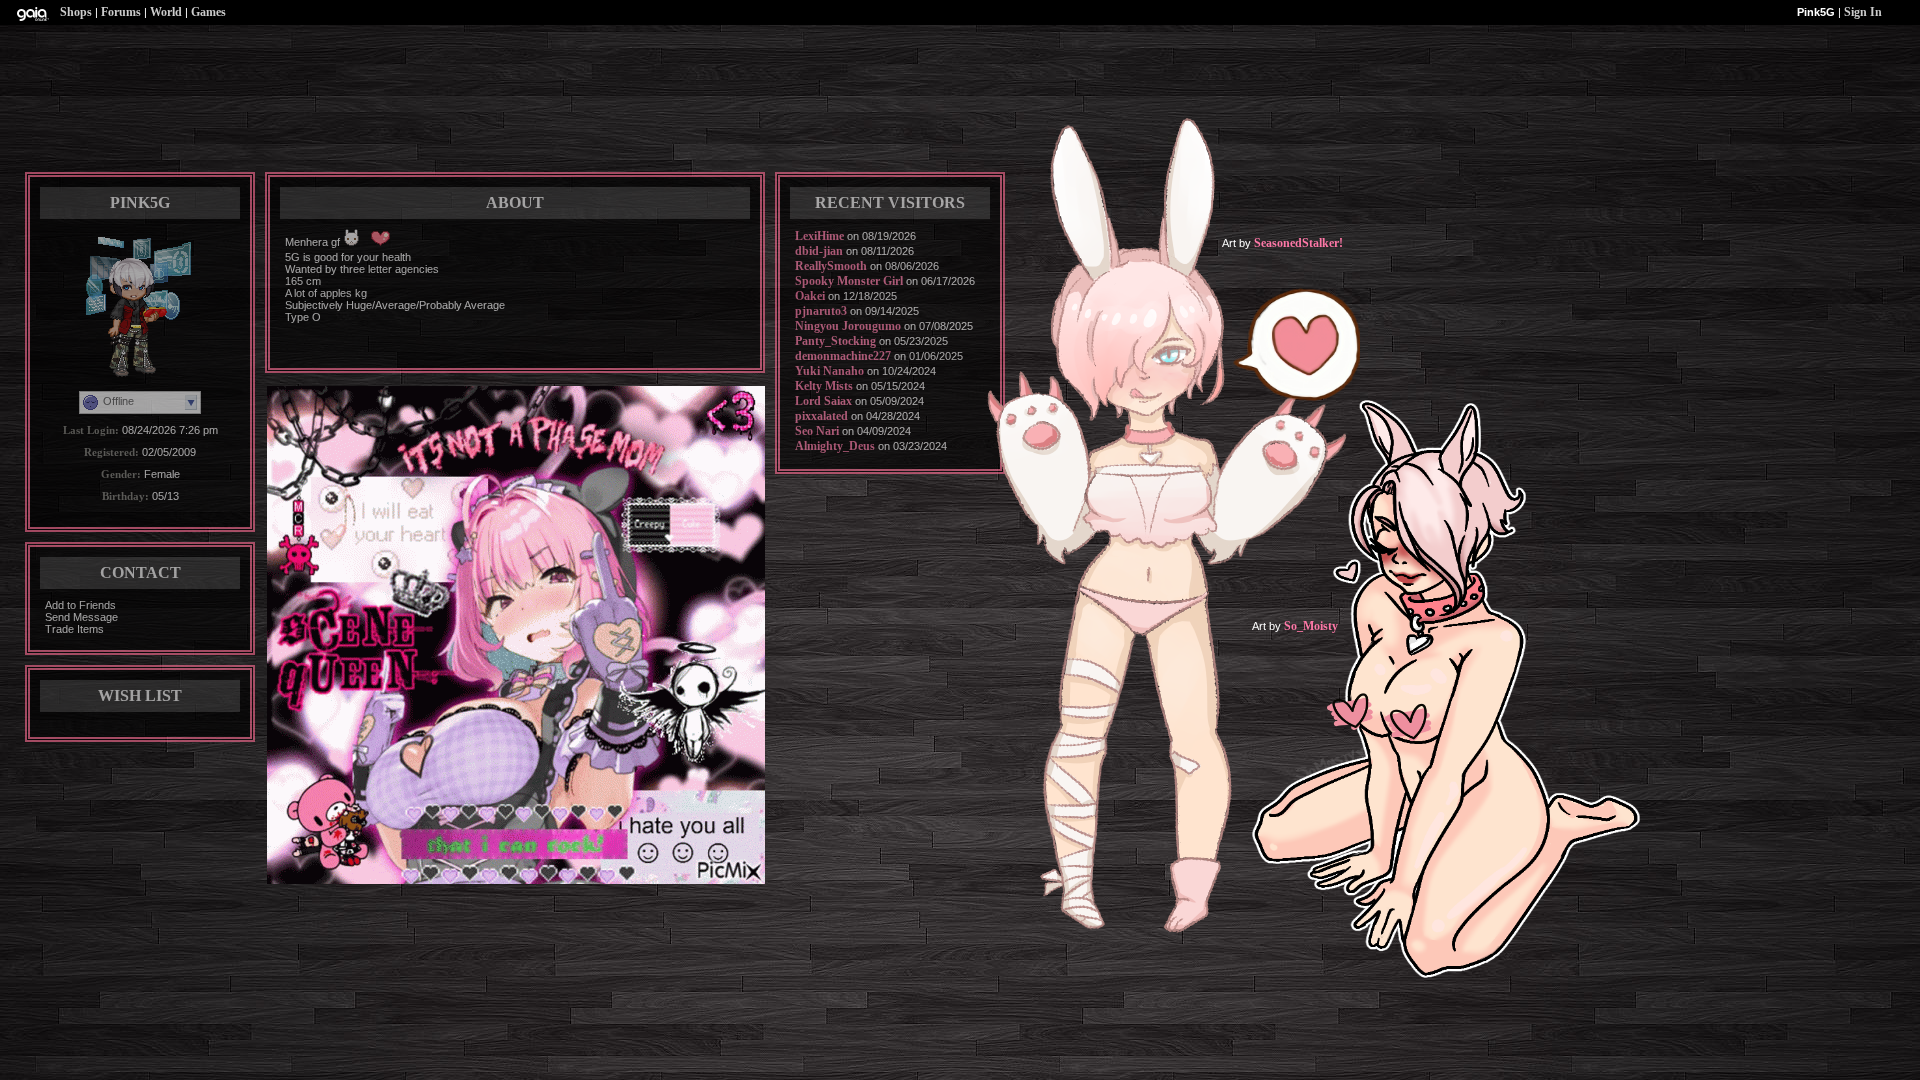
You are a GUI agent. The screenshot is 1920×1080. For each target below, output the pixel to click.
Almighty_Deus (835, 446)
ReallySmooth (831, 266)
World (166, 12)
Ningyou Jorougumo (848, 326)
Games (208, 12)
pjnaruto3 (821, 311)
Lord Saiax (823, 401)
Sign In (1863, 12)
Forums (121, 12)
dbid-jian (819, 251)
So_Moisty (1311, 626)
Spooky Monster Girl (849, 281)
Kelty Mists (824, 386)
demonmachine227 (843, 356)
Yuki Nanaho (829, 371)
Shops (76, 12)
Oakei (810, 296)
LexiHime (819, 236)
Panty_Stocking (835, 341)
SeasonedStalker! (1298, 243)
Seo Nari (817, 431)
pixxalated (821, 416)
